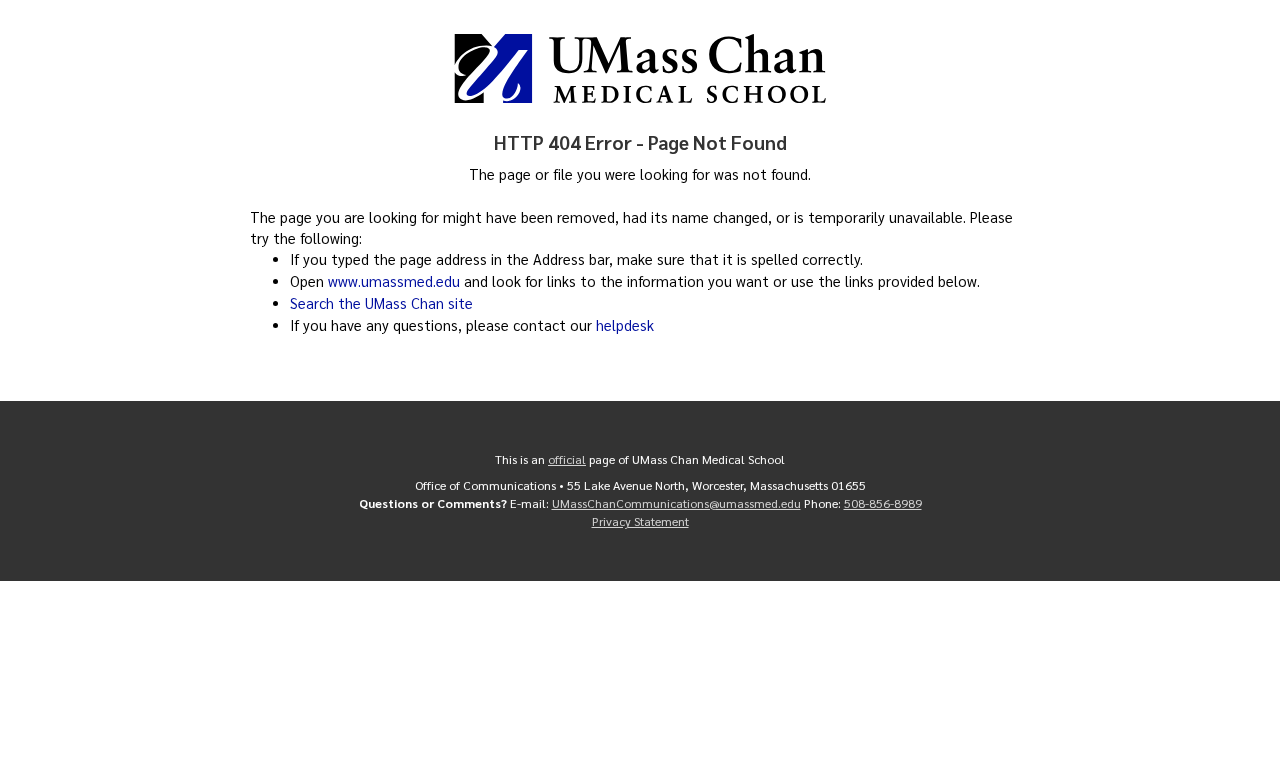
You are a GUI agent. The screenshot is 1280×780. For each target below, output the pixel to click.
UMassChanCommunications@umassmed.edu (676, 503)
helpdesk (625, 325)
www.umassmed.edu (394, 281)
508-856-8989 (883, 503)
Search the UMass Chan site (381, 303)
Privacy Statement (640, 521)
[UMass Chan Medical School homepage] (640, 68)
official (567, 459)
